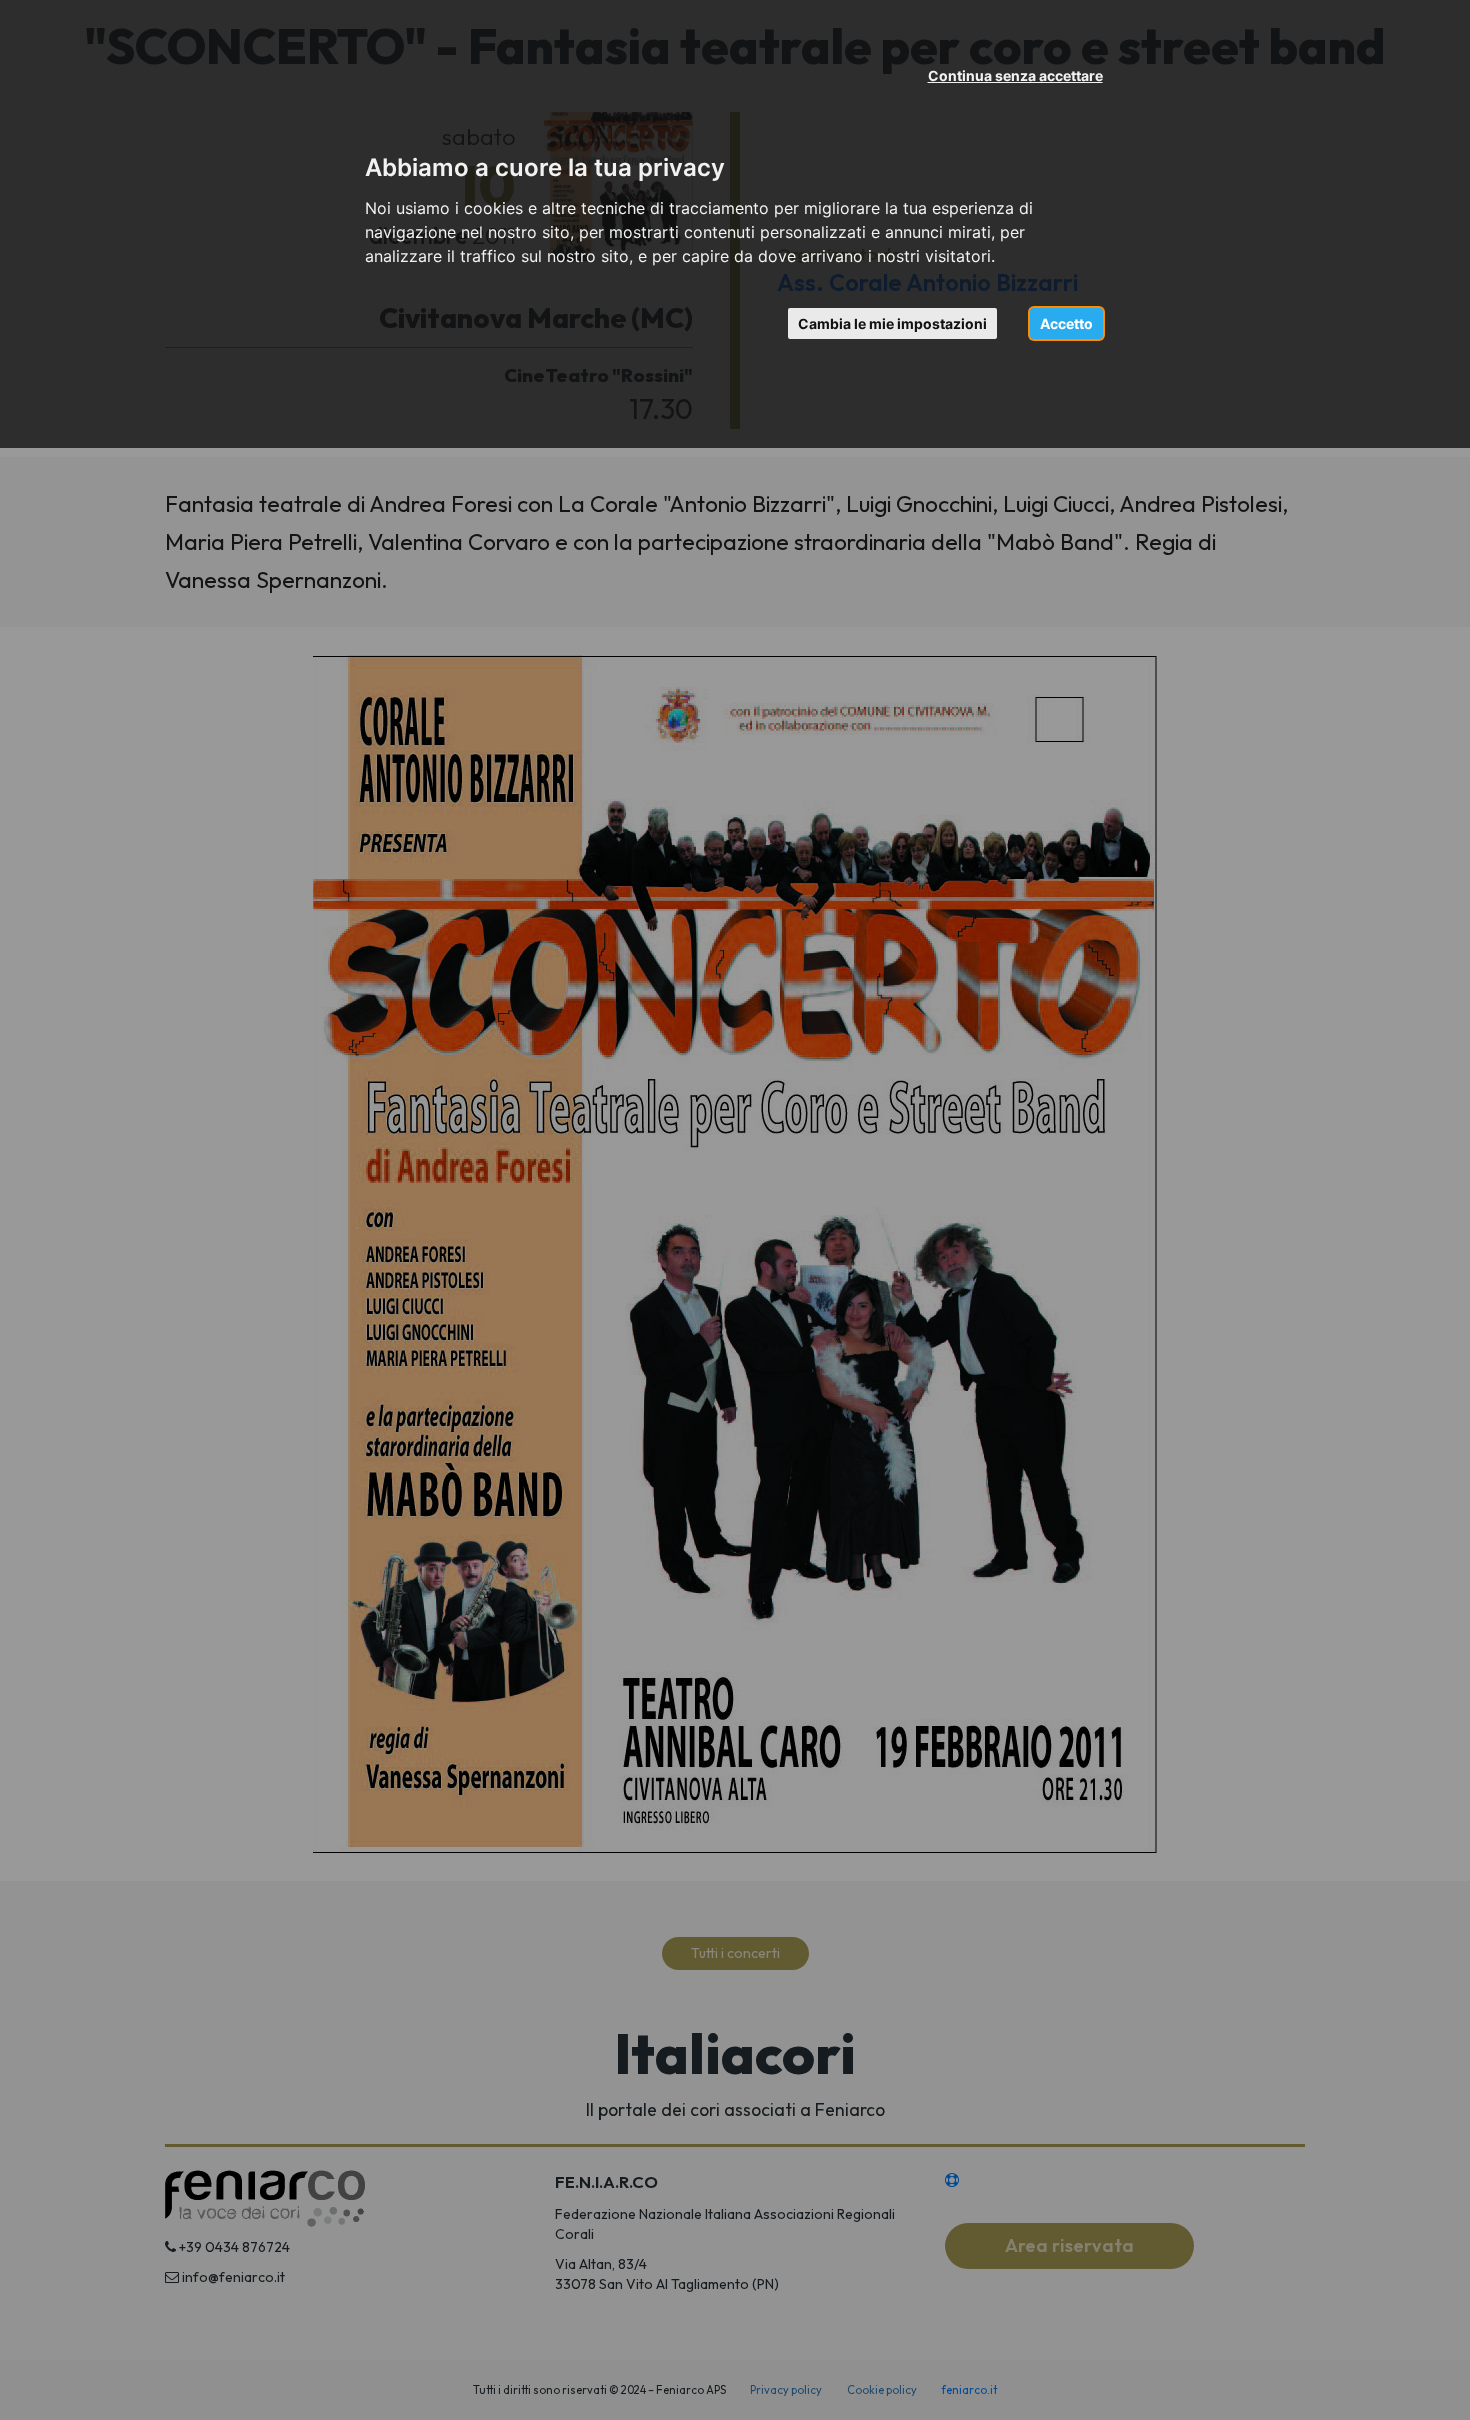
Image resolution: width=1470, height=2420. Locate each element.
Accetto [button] (1066, 323)
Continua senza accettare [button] (1015, 75)
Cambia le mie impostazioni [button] (892, 323)
